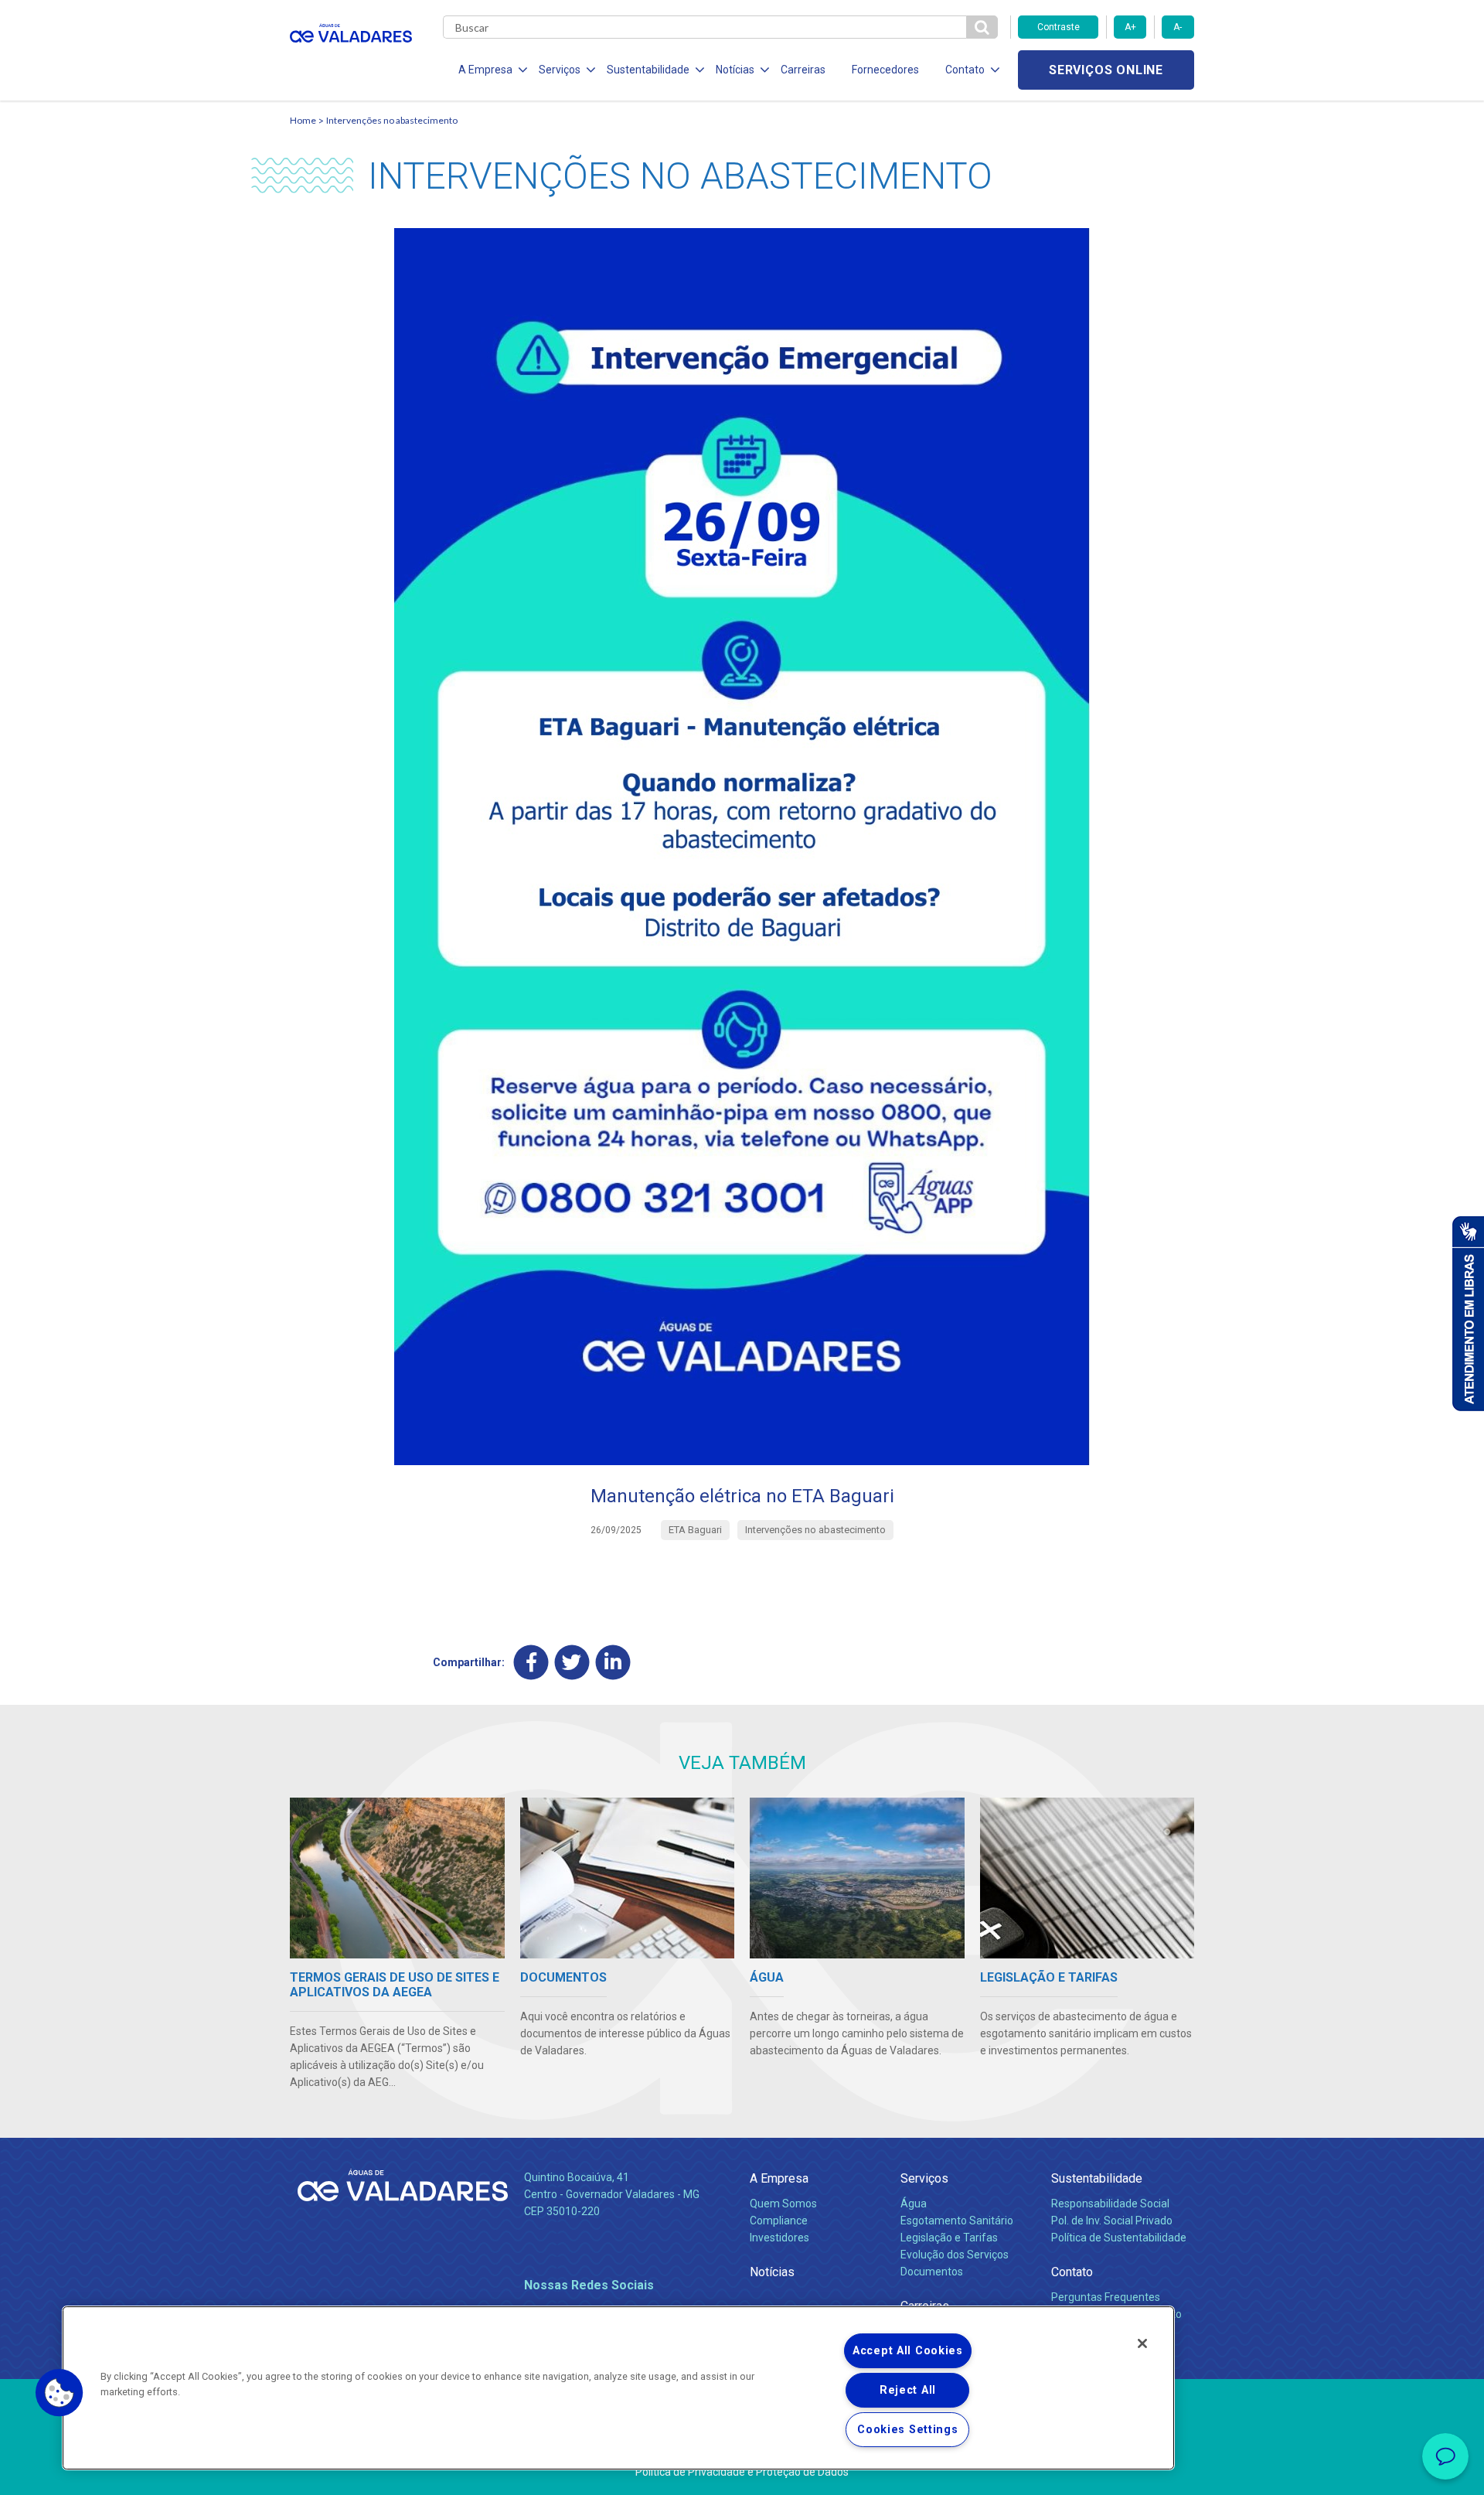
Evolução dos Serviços (955, 2255)
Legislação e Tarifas (949, 2238)
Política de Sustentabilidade (1119, 2238)
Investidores (779, 2238)
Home (303, 120)
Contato (1072, 2272)
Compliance (779, 2221)
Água (914, 2204)
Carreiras (803, 70)
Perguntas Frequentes (1106, 2297)
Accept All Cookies (908, 2351)
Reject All (908, 2390)
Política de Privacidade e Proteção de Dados (742, 2472)
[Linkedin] (613, 1662)
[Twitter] (572, 1662)
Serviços (924, 2178)
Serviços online (1106, 70)
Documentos (932, 2272)
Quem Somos (783, 2204)
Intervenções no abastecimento (392, 120)
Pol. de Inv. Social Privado (1112, 2221)
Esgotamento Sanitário (957, 2221)
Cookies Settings (908, 2430)
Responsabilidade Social (1110, 2204)
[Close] (1142, 2343)
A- (1178, 27)
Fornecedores (885, 70)
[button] (60, 2393)
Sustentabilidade (1097, 2178)
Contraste (1059, 27)
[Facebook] (531, 1662)
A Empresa (779, 2178)
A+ (1130, 27)
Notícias (772, 2272)
